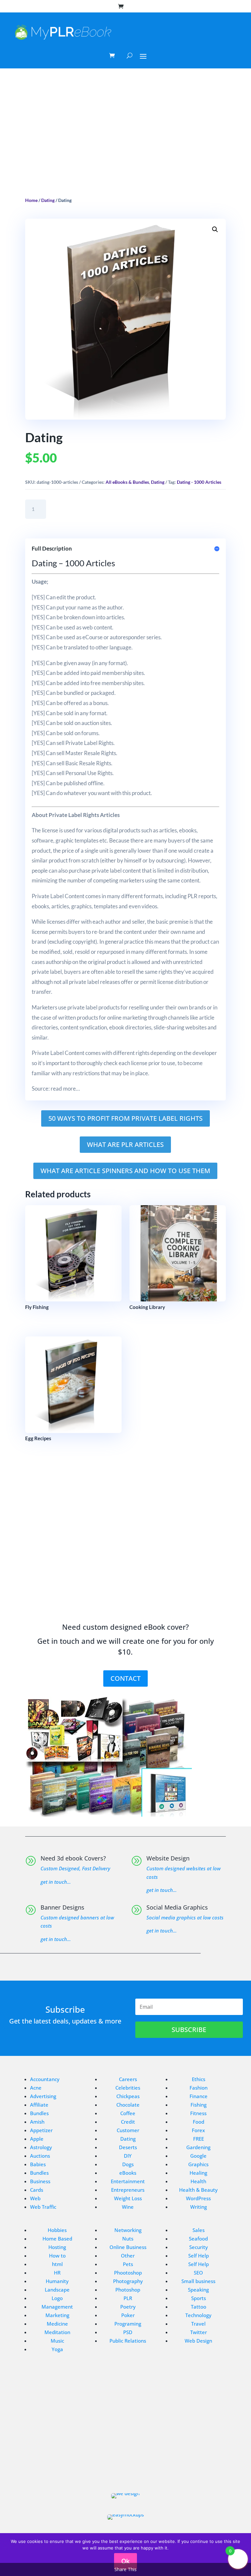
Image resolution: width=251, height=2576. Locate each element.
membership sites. (124, 673)
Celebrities (128, 2088)
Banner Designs (62, 1907)
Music (57, 2341)
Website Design (168, 1858)
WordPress (198, 2198)
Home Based (57, 2239)
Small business (198, 2281)
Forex (198, 2130)
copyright (84, 942)
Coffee (128, 2113)
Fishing (199, 2105)
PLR (128, 2298)
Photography (128, 2281)
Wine (128, 2207)
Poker (128, 2315)
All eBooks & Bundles (127, 482)
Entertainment (128, 2181)
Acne (36, 2088)
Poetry (128, 2307)
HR (57, 2273)
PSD (128, 2332)
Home (31, 200)
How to (57, 2256)
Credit (128, 2122)
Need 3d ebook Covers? (73, 1858)
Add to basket (84, 509)
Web (35, 2198)
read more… (65, 1088)
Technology (198, 2315)
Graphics (198, 2164)
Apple (37, 2139)
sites (105, 723)
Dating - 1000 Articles (199, 482)
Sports (199, 2298)
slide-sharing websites (180, 1027)
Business (40, 2181)
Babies (38, 2164)
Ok (125, 2561)
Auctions (40, 2156)
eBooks (128, 2173)
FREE (199, 2139)
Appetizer (41, 2130)
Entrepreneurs (128, 2190)
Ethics (199, 2079)
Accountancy (45, 2079)
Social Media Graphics (177, 1907)
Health (198, 2181)
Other (128, 2256)
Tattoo (199, 2307)
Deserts (128, 2147)
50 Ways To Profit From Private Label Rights (125, 1118)
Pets (128, 2264)
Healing (198, 2173)
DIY (128, 2156)
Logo (57, 2298)
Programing (128, 2324)
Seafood (198, 2239)
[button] (215, 229)
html (57, 2264)
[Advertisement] (125, 140)
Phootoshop (128, 2273)
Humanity (57, 2281)
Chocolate (128, 2105)
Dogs (128, 2164)
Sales (199, 2230)
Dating (48, 200)
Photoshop (128, 2290)
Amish (37, 2122)
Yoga (57, 2349)
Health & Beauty (198, 2190)
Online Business (128, 2247)
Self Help (199, 2256)
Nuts (128, 2239)
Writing (199, 2207)
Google (198, 2156)
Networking (128, 2230)
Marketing (57, 2315)
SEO (198, 2273)
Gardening (198, 2147)
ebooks (188, 830)
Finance (199, 2096)
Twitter (199, 2332)
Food (199, 2122)
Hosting (57, 2247)
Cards (37, 2190)
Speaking (198, 2290)
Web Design (198, 2341)
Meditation (57, 2332)
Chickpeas (128, 2096)
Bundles (39, 2113)
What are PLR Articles (125, 1144)
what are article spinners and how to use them (125, 1171)
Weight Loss (128, 2198)
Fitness (198, 2113)
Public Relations (128, 2341)
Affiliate (39, 2105)
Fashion (199, 2088)
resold (82, 952)
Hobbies (57, 2230)
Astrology (41, 2147)
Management (57, 2307)
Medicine (57, 2324)
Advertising (43, 2096)
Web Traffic (43, 2207)
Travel (198, 2324)
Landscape (57, 2290)
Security (199, 2247)
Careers (128, 2079)
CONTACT (125, 1678)
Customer (128, 2130)
